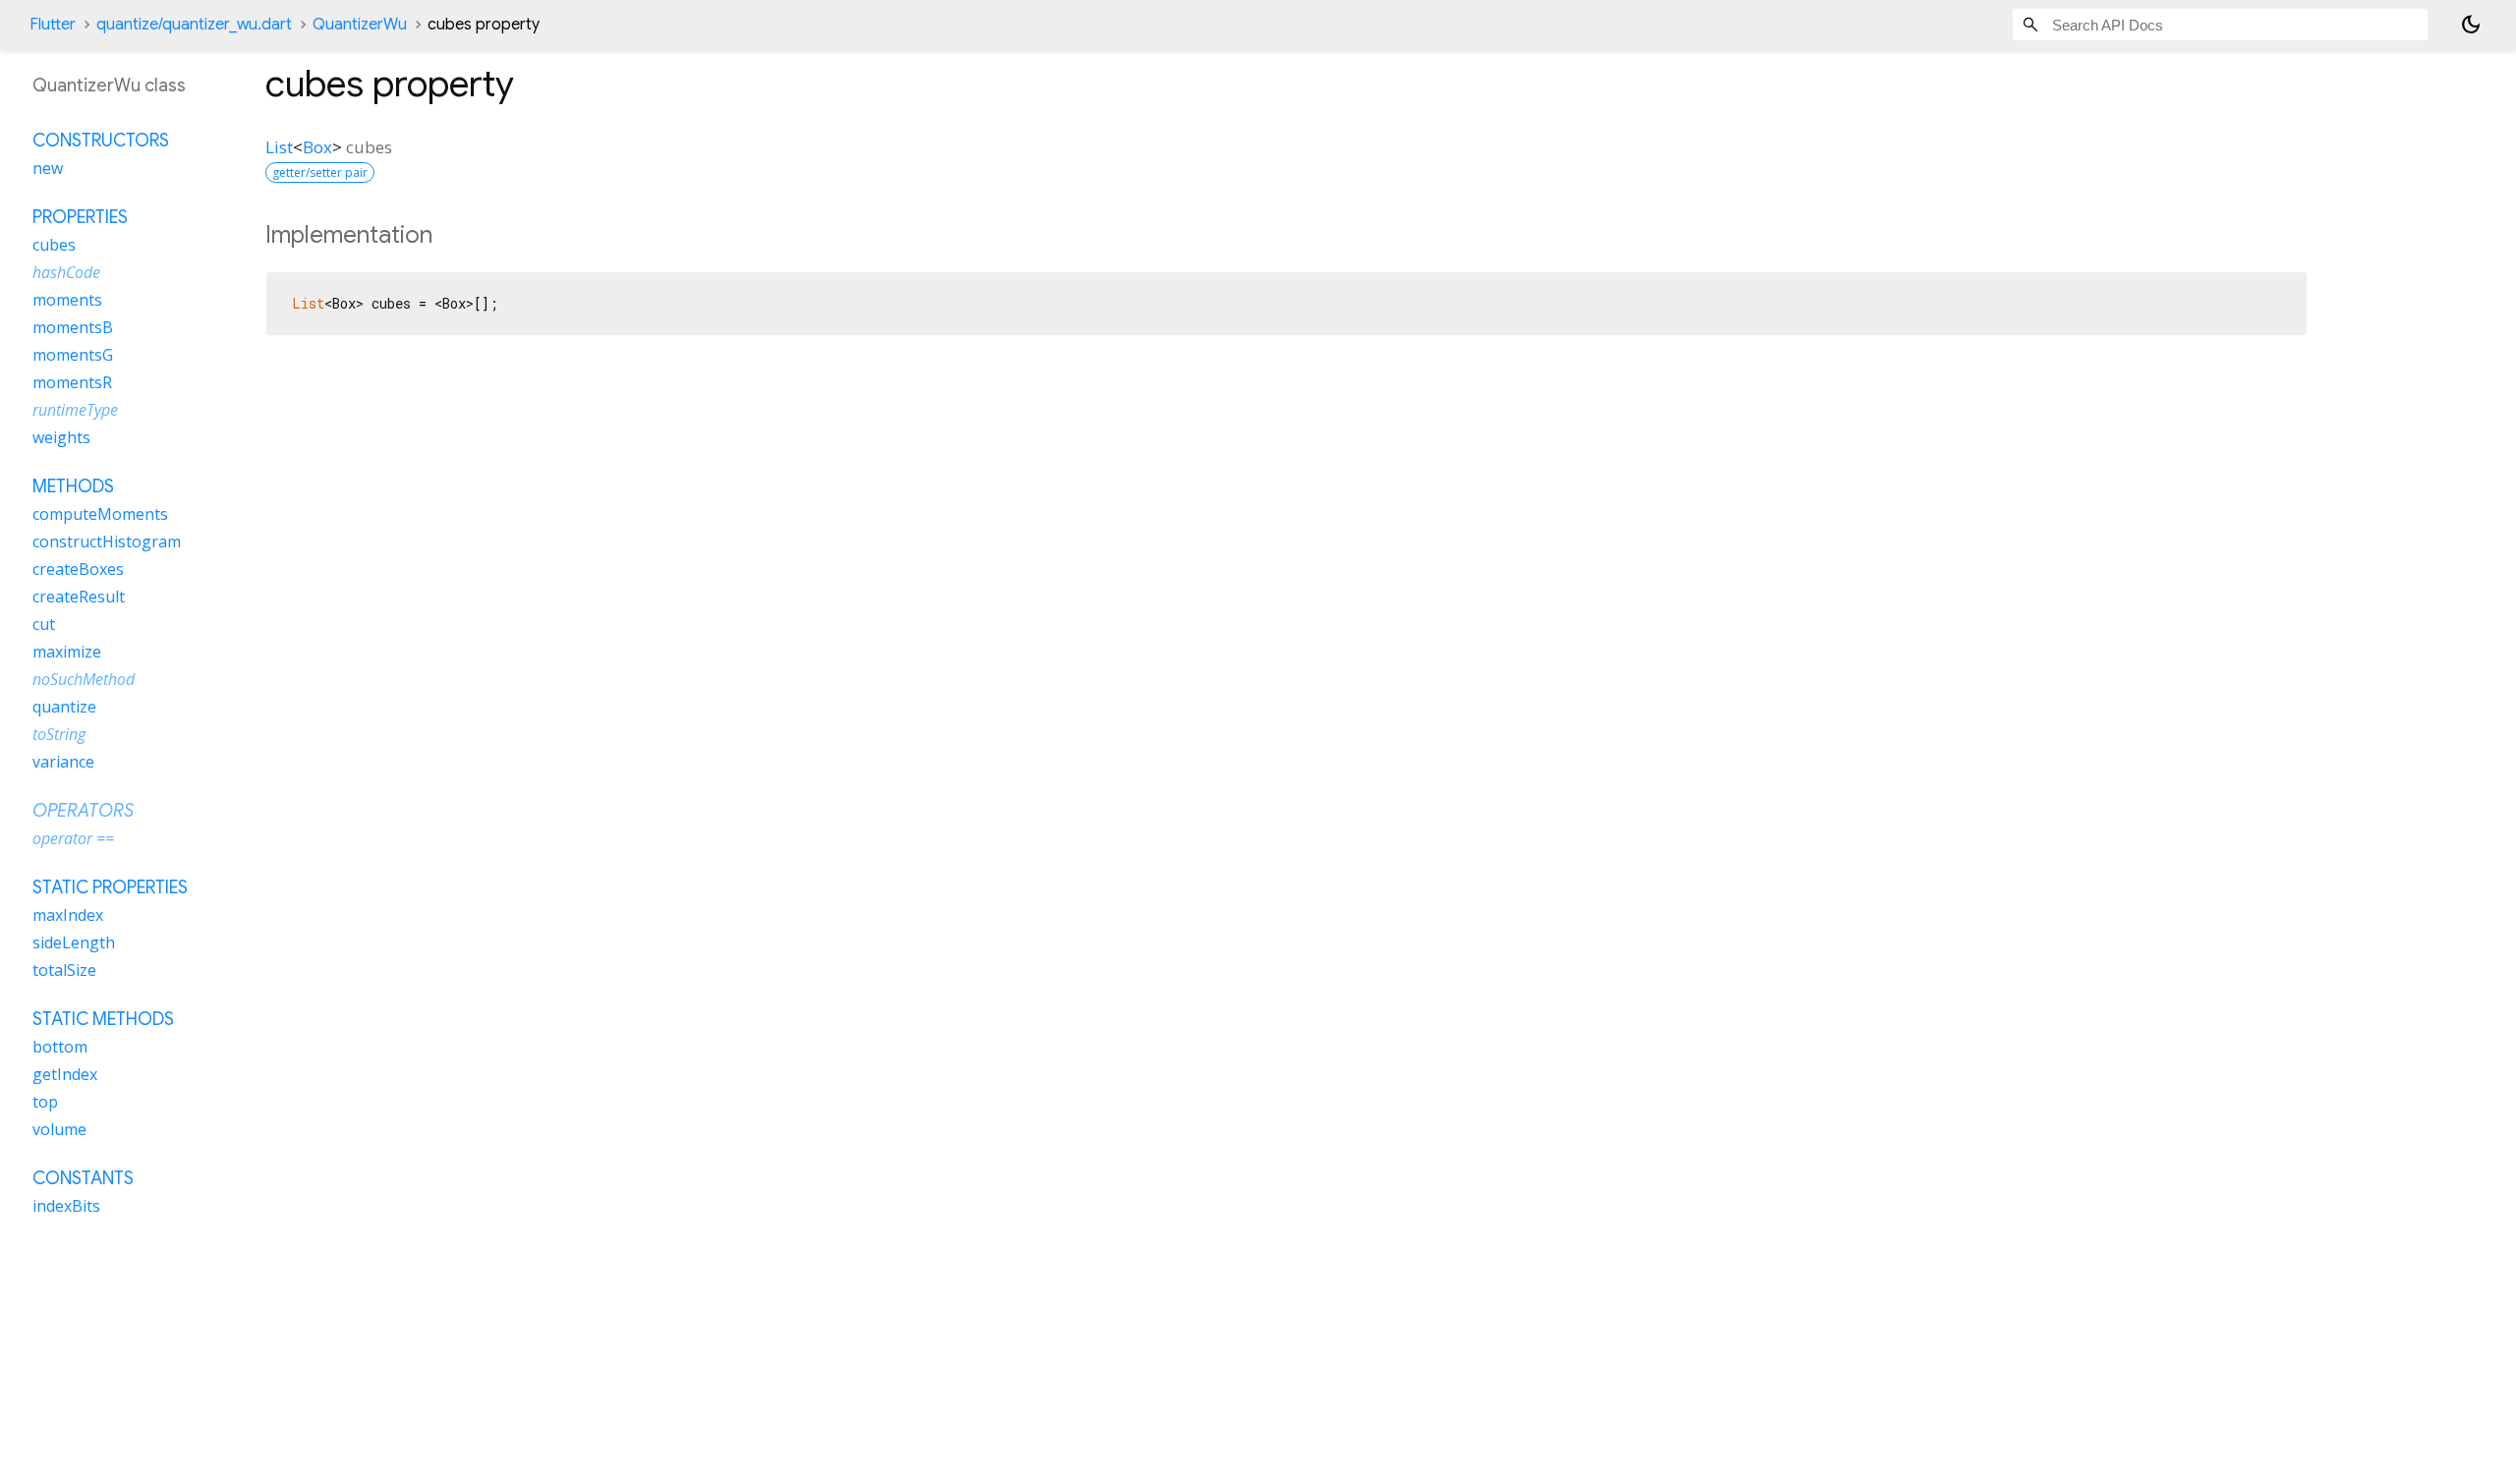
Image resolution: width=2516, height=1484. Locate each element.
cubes (54, 245)
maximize (67, 652)
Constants (83, 1178)
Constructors (101, 141)
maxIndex (68, 915)
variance (63, 762)
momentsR (72, 382)
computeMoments (100, 514)
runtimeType (75, 410)
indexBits (66, 1206)
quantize (64, 707)
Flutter (53, 25)
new (48, 168)
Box (317, 147)
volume (59, 1129)
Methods (73, 486)
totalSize (64, 970)
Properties (80, 217)
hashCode (66, 272)
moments (67, 300)
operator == (73, 838)
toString (59, 734)
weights (61, 437)
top (45, 1102)
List (279, 147)
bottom (60, 1047)
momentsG (73, 355)
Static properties (110, 887)
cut (44, 624)
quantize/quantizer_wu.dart (194, 25)
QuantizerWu (360, 25)
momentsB (73, 327)
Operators (83, 811)
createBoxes (78, 569)
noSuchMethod (84, 679)
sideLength (74, 942)
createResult (79, 597)
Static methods (103, 1019)
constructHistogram (107, 542)
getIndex (65, 1074)
